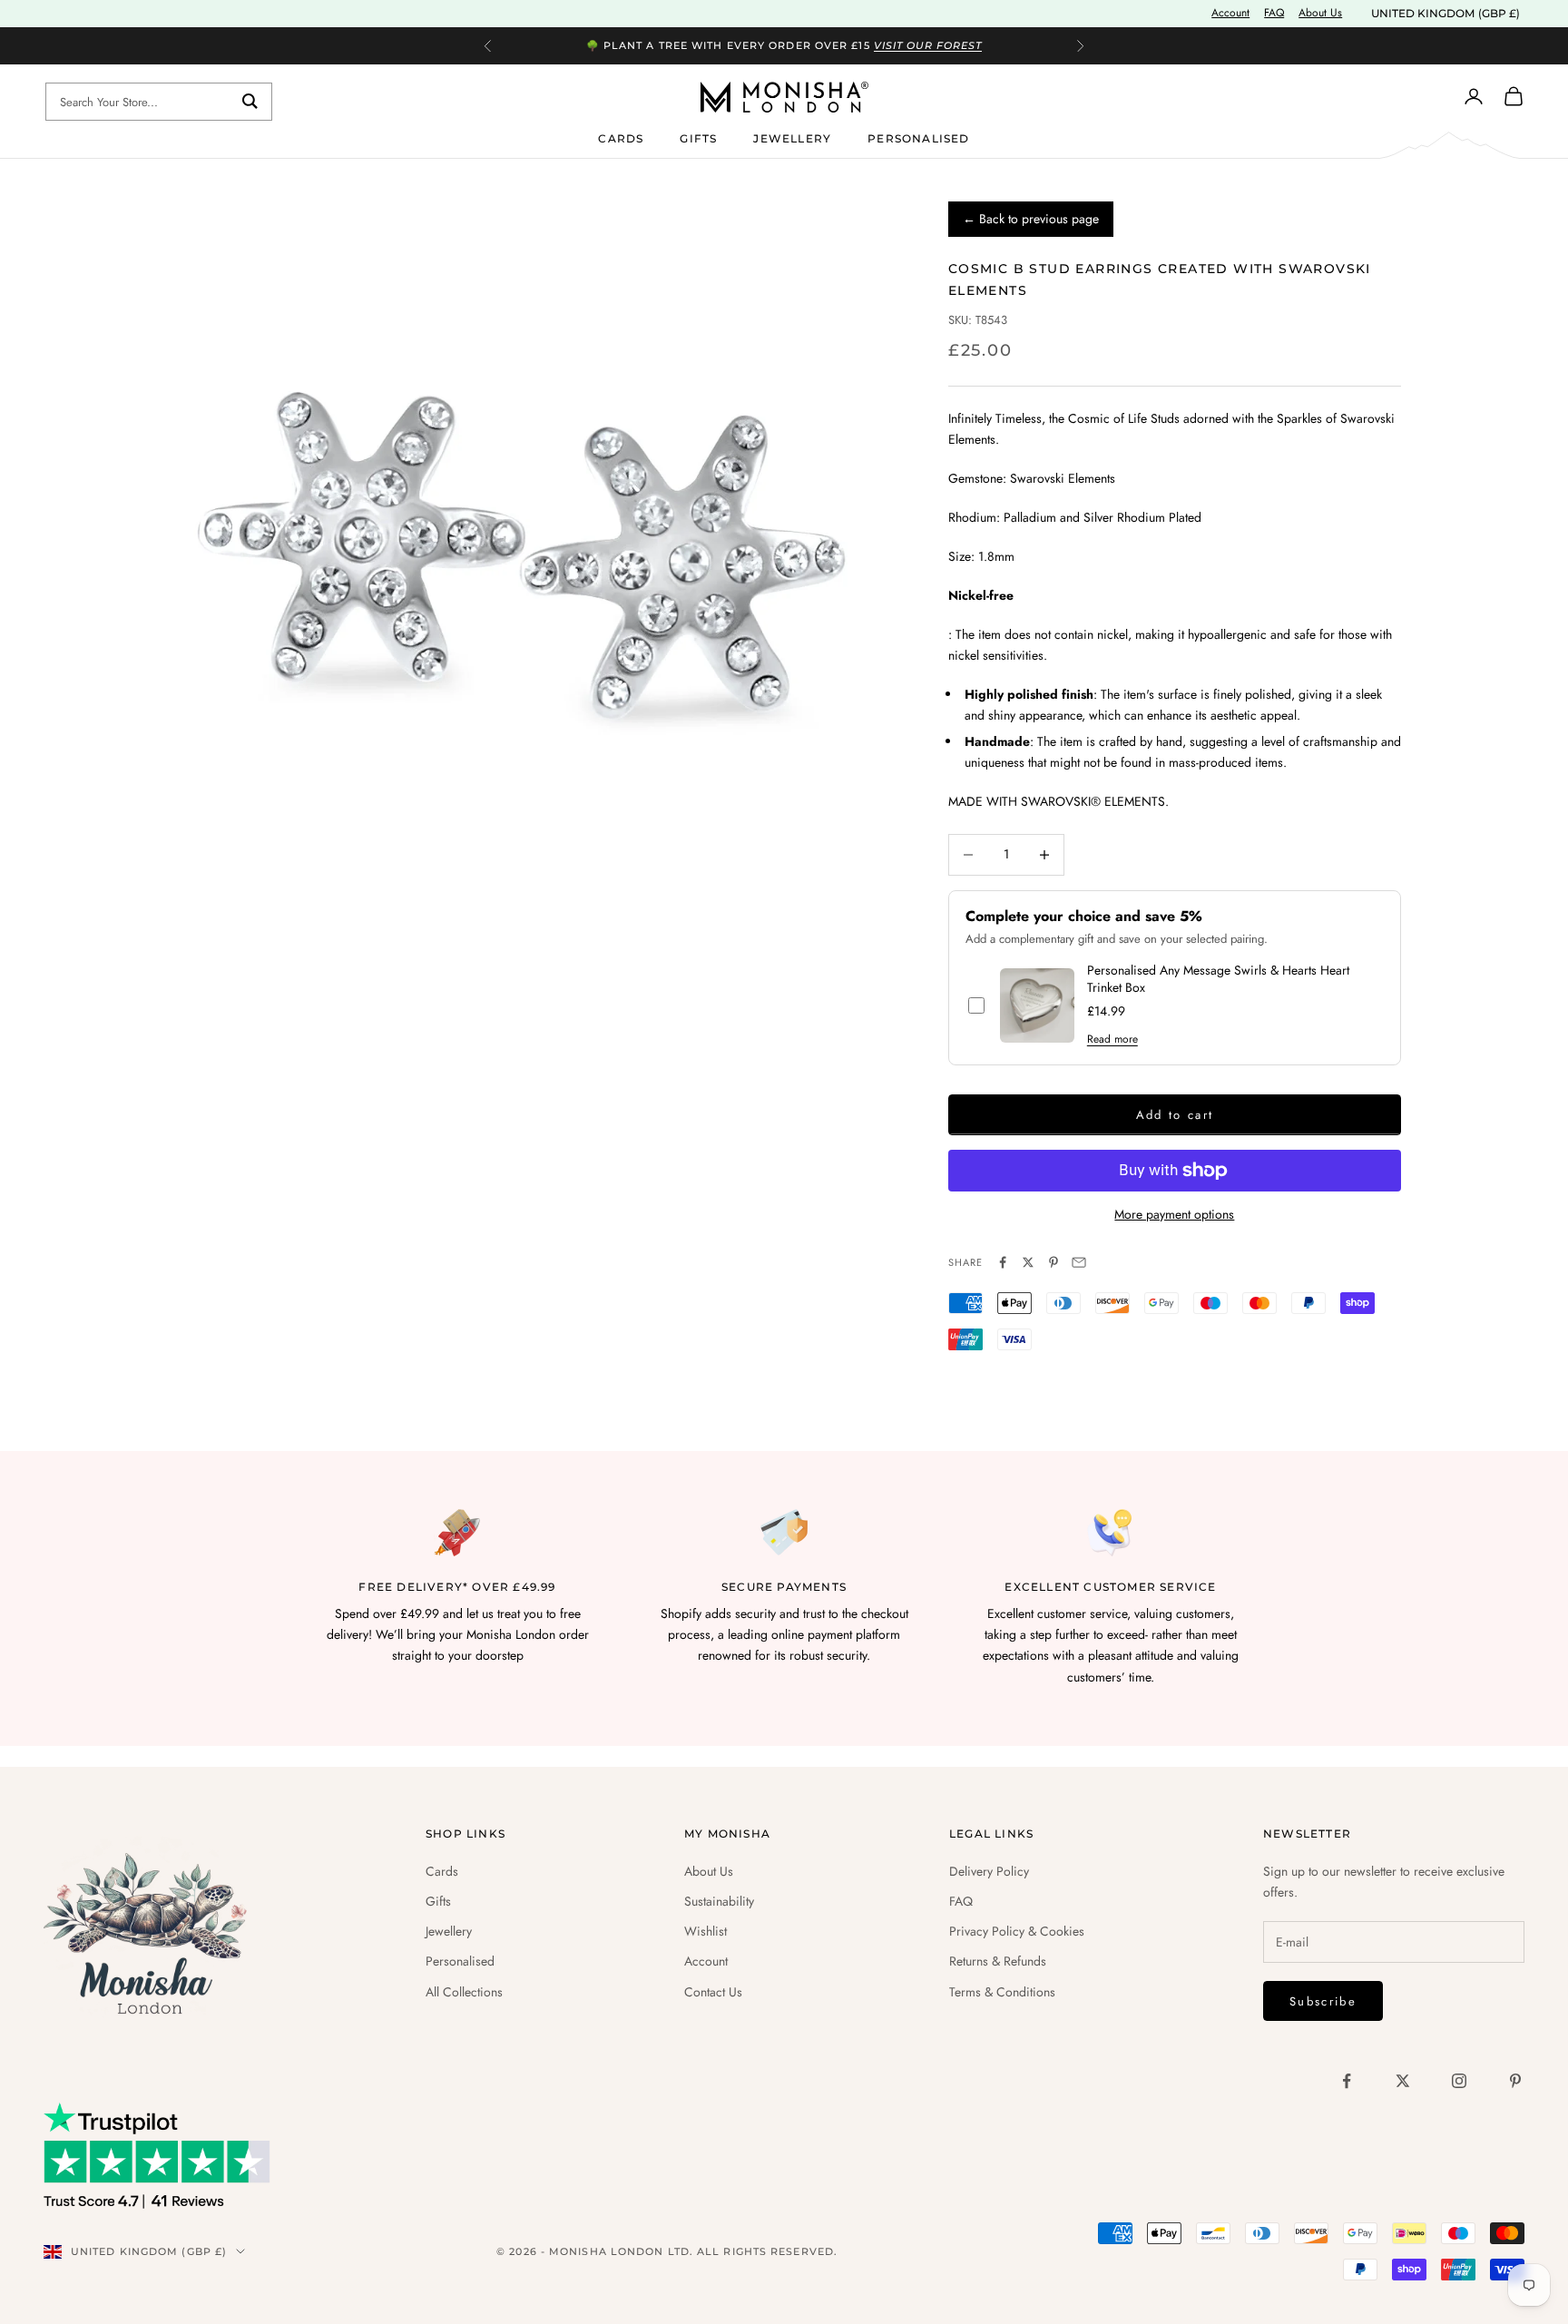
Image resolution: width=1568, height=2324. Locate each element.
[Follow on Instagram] (1459, 2081)
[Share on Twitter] (1028, 1262)
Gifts (698, 137)
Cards (621, 137)
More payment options (1174, 1214)
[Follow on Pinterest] (1515, 2081)
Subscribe (1323, 2001)
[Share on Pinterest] (1053, 1262)
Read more (1112, 1039)
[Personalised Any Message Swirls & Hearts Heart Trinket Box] (1037, 1005)
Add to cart (1175, 1115)
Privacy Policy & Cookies (1017, 1931)
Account (1230, 13)
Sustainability (719, 1901)
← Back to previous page (1031, 219)
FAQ (1274, 13)
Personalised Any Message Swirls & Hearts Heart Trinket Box (1218, 979)
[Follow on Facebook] (1347, 2081)
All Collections (464, 1992)
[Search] (250, 102)
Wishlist (706, 1931)
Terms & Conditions (1002, 1992)
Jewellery (792, 137)
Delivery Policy (989, 1871)
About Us (1320, 13)
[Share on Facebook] (1003, 1262)
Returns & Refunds (998, 1961)
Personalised (918, 137)
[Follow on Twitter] (1403, 2081)
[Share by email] (1079, 1262)
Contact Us (713, 1992)
